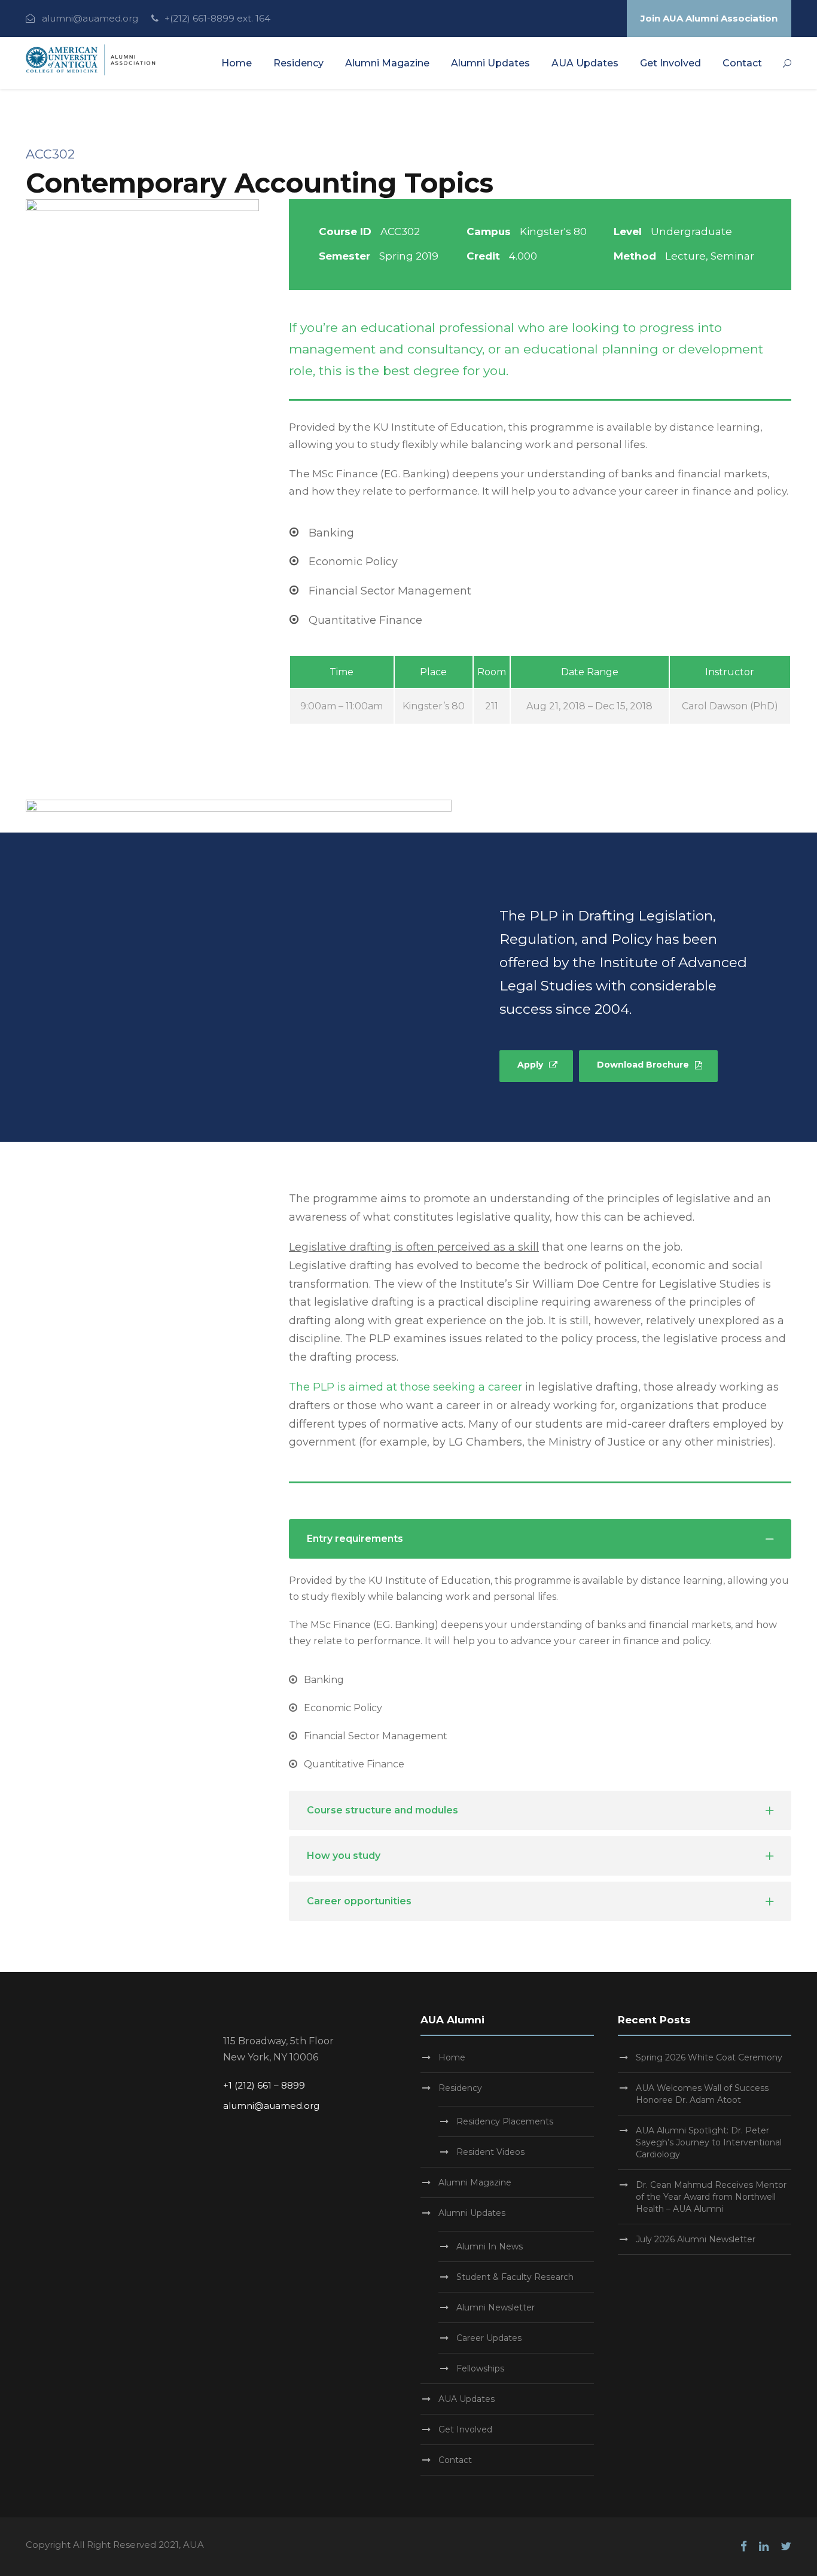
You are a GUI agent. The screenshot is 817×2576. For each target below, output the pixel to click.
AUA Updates (585, 63)
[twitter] (786, 2546)
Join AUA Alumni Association (709, 18)
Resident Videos (490, 2152)
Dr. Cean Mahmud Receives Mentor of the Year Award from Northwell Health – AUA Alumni (711, 2197)
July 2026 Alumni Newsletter (696, 2239)
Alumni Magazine (387, 63)
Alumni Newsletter (496, 2307)
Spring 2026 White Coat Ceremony (709, 2057)
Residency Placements (505, 2121)
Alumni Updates (490, 63)
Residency (298, 63)
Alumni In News (490, 2246)
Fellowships (480, 2368)
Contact (742, 63)
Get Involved (670, 63)
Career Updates (489, 2338)
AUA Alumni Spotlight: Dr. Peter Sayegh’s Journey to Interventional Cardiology (709, 2142)
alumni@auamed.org (90, 18)
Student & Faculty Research (515, 2277)
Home (237, 63)
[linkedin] (764, 2546)
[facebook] (744, 2546)
